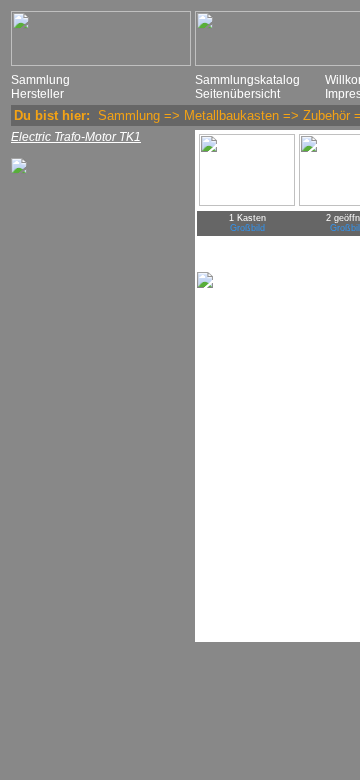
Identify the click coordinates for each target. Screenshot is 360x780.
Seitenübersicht (237, 94)
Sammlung (40, 80)
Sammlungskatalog (247, 80)
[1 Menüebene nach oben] (19, 170)
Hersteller (37, 94)
